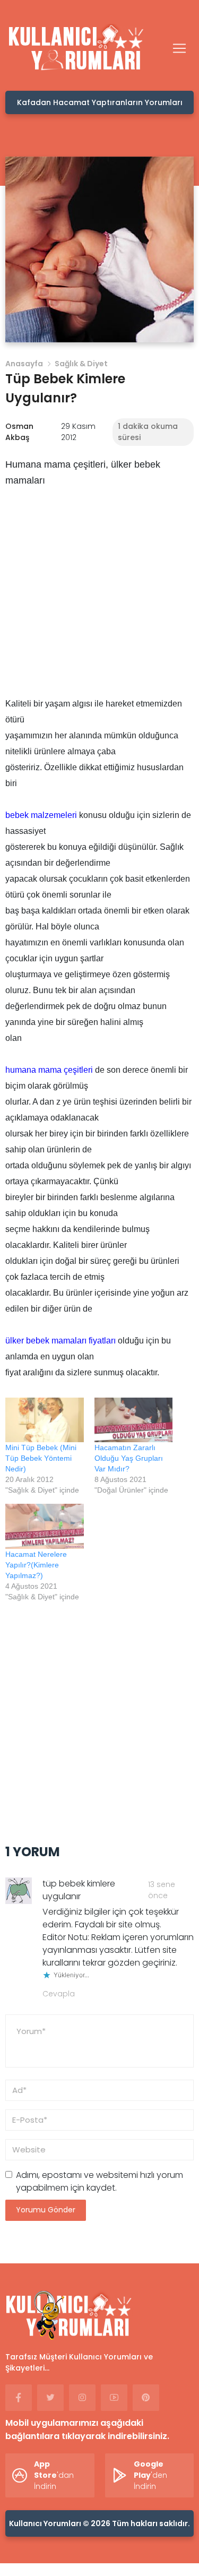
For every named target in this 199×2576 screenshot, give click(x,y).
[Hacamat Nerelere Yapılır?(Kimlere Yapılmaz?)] (45, 1526)
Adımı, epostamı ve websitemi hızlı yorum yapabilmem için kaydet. (99, 2181)
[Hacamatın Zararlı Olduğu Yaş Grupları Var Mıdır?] (134, 1420)
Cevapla (59, 1994)
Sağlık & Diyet (81, 364)
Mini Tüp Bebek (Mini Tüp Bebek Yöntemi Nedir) (41, 1458)
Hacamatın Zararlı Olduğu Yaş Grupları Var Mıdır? (129, 1458)
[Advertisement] (99, 596)
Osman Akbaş (19, 432)
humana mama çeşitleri (49, 1070)
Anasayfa (24, 364)
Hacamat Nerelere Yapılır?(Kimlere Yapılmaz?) (36, 1565)
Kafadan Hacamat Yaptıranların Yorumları (100, 102)
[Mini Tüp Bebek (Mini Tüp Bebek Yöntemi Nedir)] (45, 1420)
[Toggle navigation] (179, 48)
